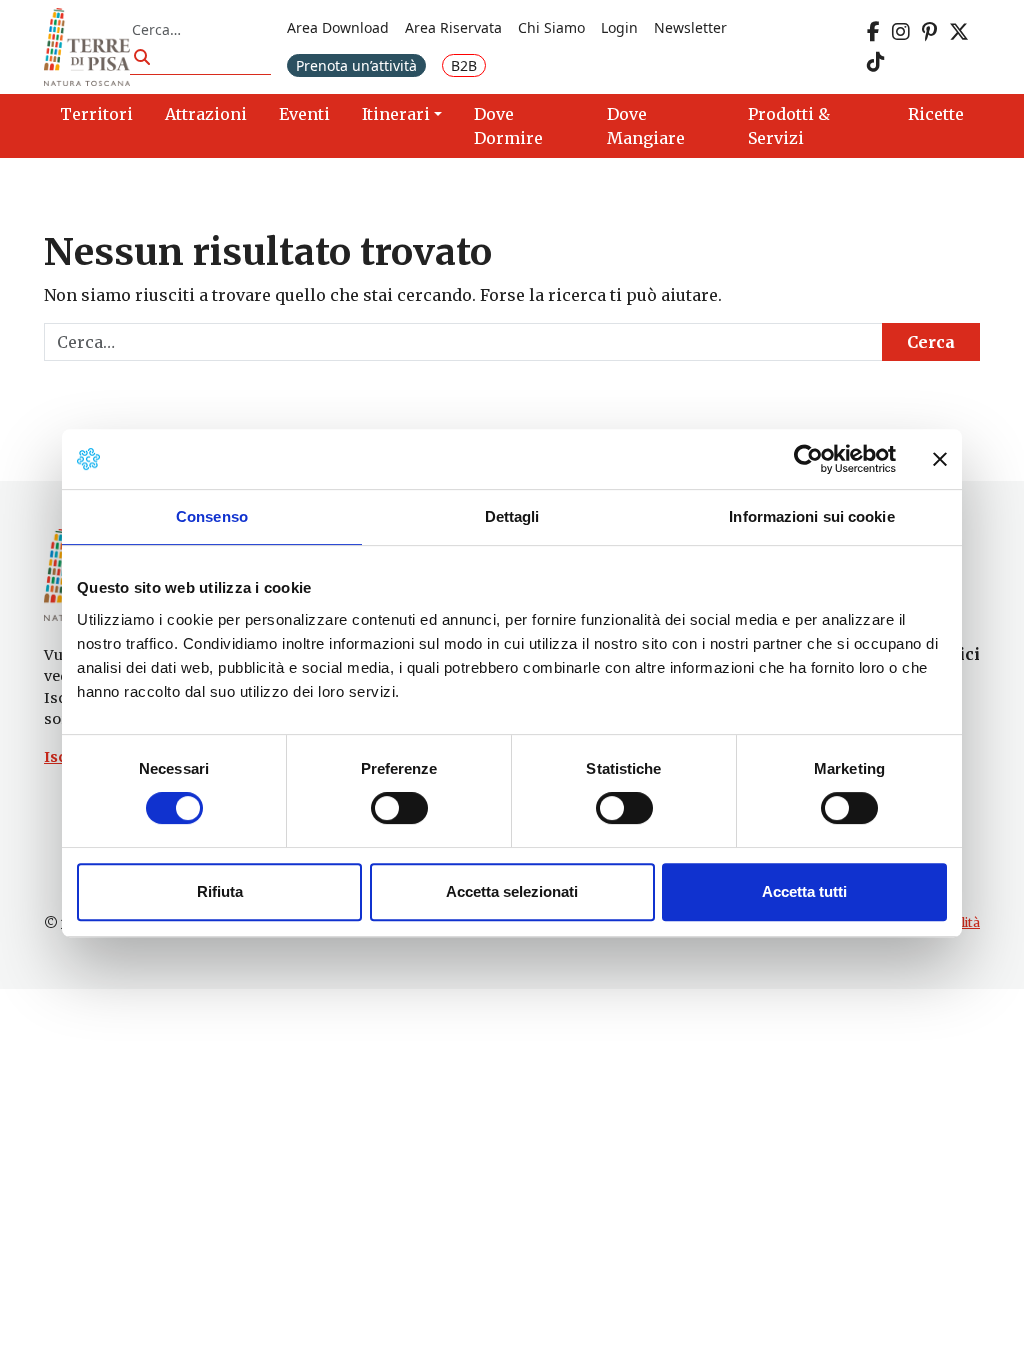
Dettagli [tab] (512, 516)
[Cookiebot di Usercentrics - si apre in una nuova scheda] (808, 459)
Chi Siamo (551, 27)
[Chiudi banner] (940, 459)
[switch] (399, 808)
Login (619, 27)
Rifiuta (220, 891)
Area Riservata (453, 27)
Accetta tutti (804, 891)
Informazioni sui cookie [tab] (811, 516)
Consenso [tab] (212, 516)
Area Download (338, 27)
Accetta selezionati (512, 891)
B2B (464, 65)
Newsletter (690, 27)
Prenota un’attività (356, 65)
